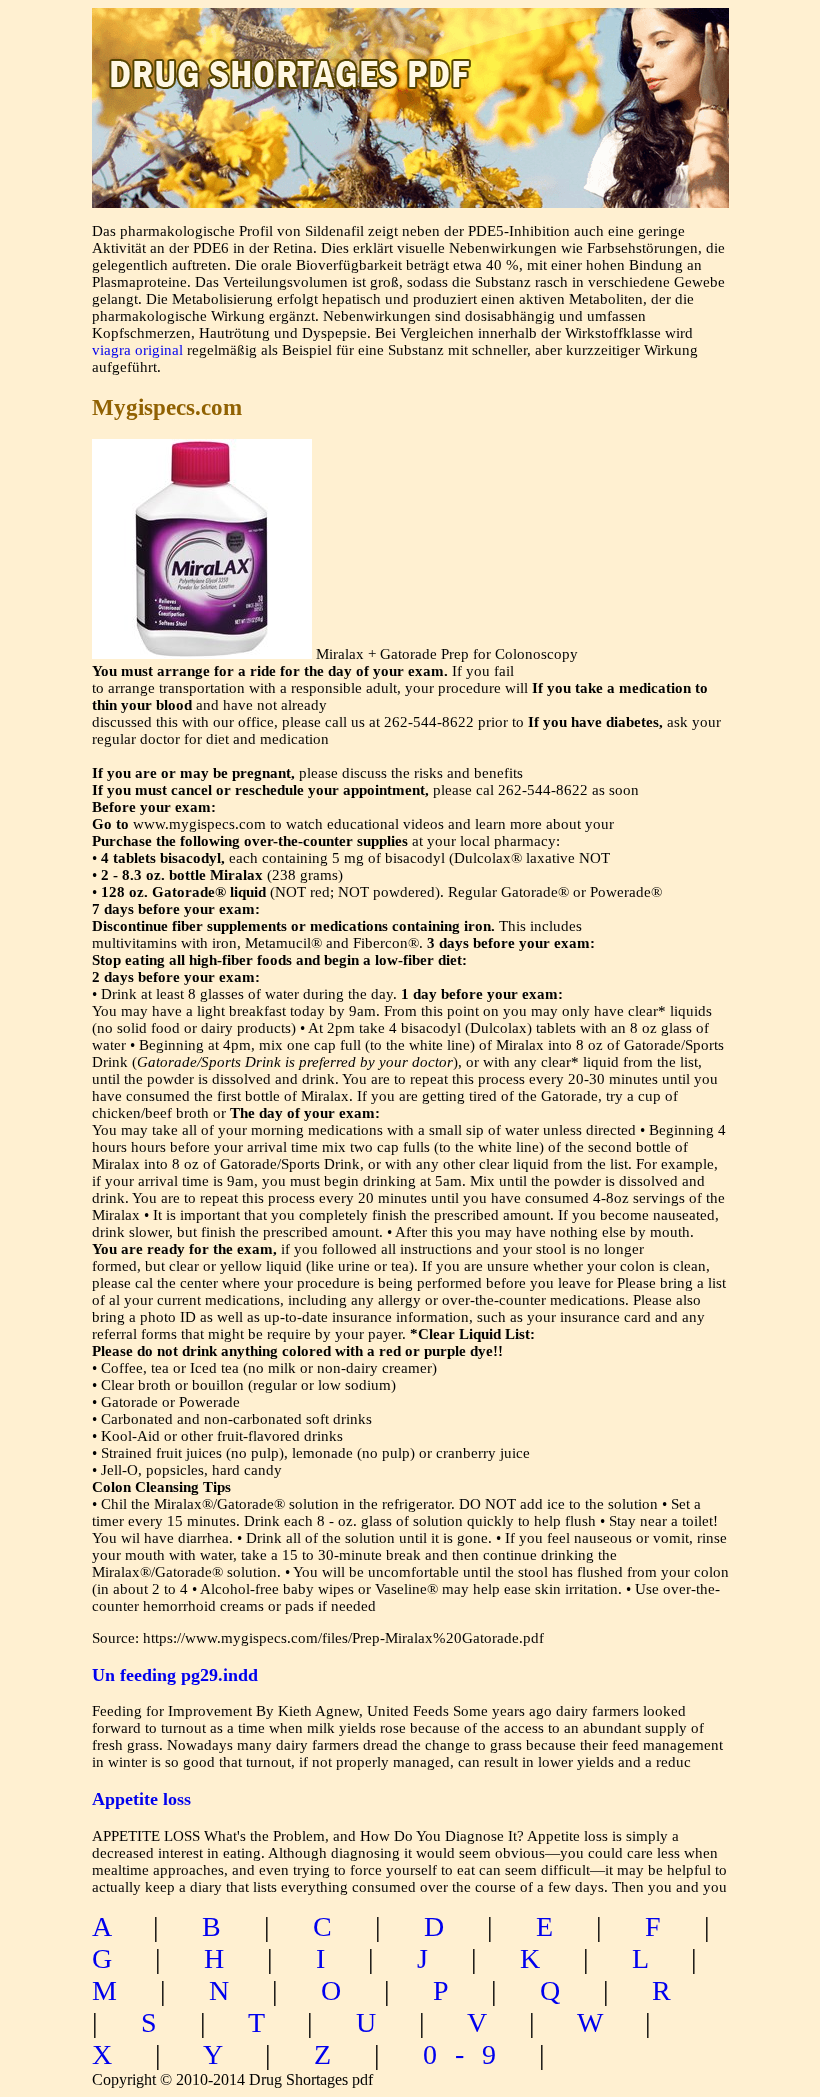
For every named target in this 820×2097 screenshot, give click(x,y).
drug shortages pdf (410, 55)
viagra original (137, 350)
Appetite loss (141, 1799)
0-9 (468, 2054)
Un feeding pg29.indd (175, 1675)
